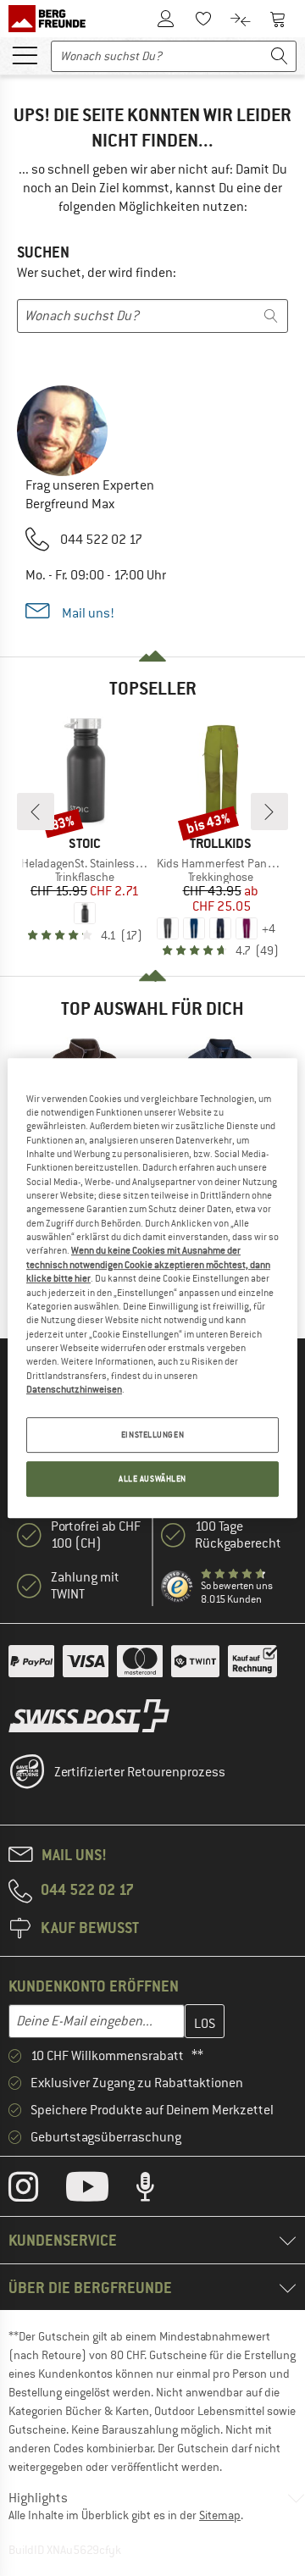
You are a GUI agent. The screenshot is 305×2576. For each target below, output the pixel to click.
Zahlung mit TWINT (85, 1586)
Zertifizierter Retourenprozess (140, 1772)
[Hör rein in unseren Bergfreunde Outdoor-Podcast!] (158, 2191)
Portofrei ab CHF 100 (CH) (96, 1535)
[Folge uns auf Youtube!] (100, 2191)
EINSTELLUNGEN (152, 1435)
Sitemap (220, 2515)
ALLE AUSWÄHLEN (152, 1479)
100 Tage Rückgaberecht (238, 1535)
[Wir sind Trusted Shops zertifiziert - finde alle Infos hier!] (177, 1587)
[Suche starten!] (280, 56)
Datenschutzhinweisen (74, 1389)
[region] (152, 1288)
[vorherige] (36, 812)
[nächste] (269, 812)
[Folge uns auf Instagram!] (36, 2191)
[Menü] (25, 54)
